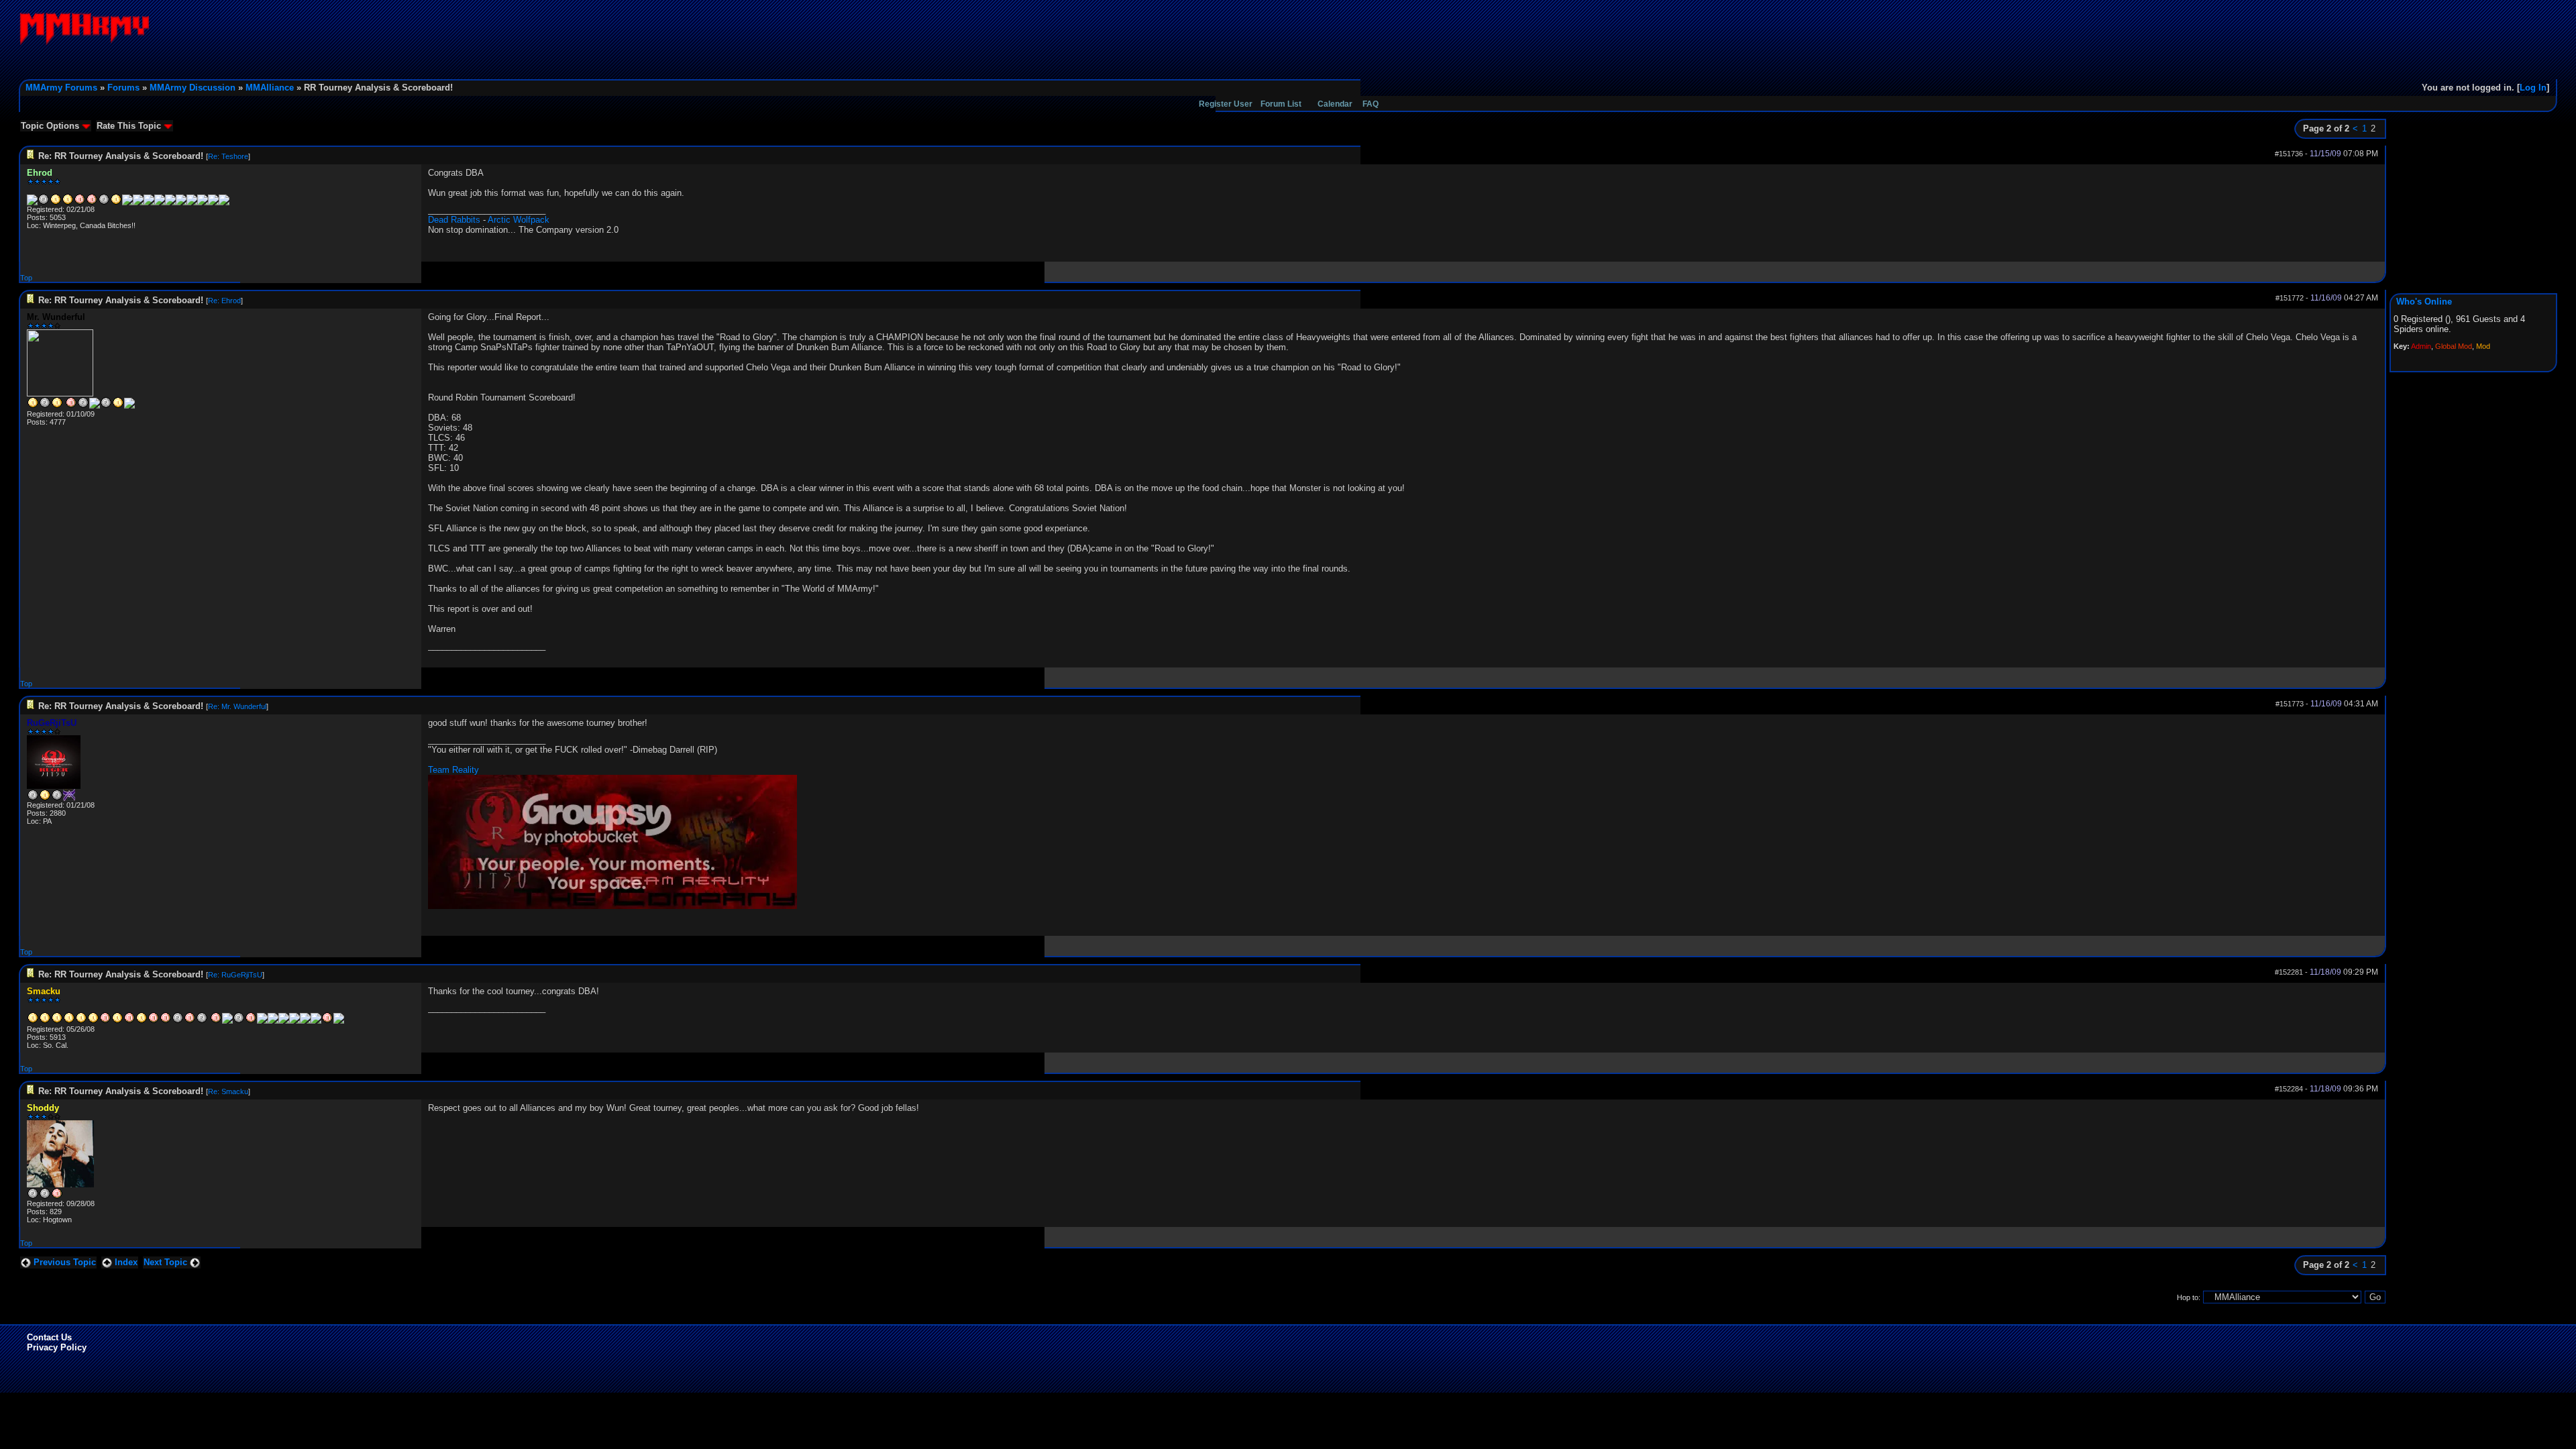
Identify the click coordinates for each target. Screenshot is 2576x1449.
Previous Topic (63, 1262)
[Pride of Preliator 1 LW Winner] (170, 203)
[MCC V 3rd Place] (92, 203)
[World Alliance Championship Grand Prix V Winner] (57, 406)
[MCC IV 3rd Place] (166, 1021)
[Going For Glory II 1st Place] (56, 203)
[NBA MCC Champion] (273, 1021)
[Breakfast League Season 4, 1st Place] (262, 1021)
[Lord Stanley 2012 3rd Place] (127, 203)
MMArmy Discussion (193, 88)
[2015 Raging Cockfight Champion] (305, 1021)
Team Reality (453, 770)
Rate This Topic (130, 126)
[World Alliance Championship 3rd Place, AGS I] (216, 1021)
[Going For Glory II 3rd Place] (129, 1021)
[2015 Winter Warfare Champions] (213, 203)
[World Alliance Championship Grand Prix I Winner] (69, 1021)
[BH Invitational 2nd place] (178, 1021)
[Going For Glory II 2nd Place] (57, 798)
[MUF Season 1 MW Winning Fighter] (181, 203)
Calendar (1335, 104)
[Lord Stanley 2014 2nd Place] (138, 203)
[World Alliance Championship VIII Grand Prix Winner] (149, 203)
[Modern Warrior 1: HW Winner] (316, 1021)
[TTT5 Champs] (68, 203)
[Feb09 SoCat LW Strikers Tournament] (57, 1021)
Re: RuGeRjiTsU (235, 975)
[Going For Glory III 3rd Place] (154, 1021)
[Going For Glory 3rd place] (105, 1021)
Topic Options (51, 126)
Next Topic (167, 1262)
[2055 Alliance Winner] (45, 1021)
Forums (123, 88)
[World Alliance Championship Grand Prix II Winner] (81, 1021)
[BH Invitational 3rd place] (69, 798)
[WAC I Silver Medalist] (33, 1197)
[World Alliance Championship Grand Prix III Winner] (93, 1021)
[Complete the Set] (203, 203)
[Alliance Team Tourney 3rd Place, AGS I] (190, 1021)
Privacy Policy (57, 1347)
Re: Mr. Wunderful (237, 706)
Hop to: (2189, 1297)
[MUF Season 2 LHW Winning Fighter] (192, 203)
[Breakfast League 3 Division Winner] (106, 406)
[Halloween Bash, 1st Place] (284, 1021)
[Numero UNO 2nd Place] (339, 1021)
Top (26, 278)
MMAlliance (270, 88)
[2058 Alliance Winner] (33, 1021)
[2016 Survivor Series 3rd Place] (327, 1021)
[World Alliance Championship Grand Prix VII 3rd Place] (80, 203)
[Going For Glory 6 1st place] (116, 203)
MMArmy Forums (61, 88)
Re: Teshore (228, 156)
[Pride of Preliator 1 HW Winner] (160, 203)
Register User (1226, 104)
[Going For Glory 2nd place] (44, 203)
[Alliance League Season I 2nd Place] (104, 203)
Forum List (1281, 104)
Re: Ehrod (224, 301)
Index (125, 1262)
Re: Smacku (228, 1091)
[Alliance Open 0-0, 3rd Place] (251, 1021)
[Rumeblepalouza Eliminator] (95, 406)
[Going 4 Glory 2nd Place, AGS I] (202, 1021)
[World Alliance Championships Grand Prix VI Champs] (117, 1021)
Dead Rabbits (454, 220)
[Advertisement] (2313, 42)
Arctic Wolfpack (519, 220)
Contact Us (49, 1337)
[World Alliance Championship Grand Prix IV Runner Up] (45, 406)
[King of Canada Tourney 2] (227, 1021)
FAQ (1371, 104)
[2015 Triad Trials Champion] (294, 1021)
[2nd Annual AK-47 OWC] (32, 203)
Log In (2533, 88)
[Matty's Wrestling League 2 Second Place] (224, 203)
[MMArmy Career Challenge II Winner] (33, 406)
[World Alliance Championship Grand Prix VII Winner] (142, 1021)
